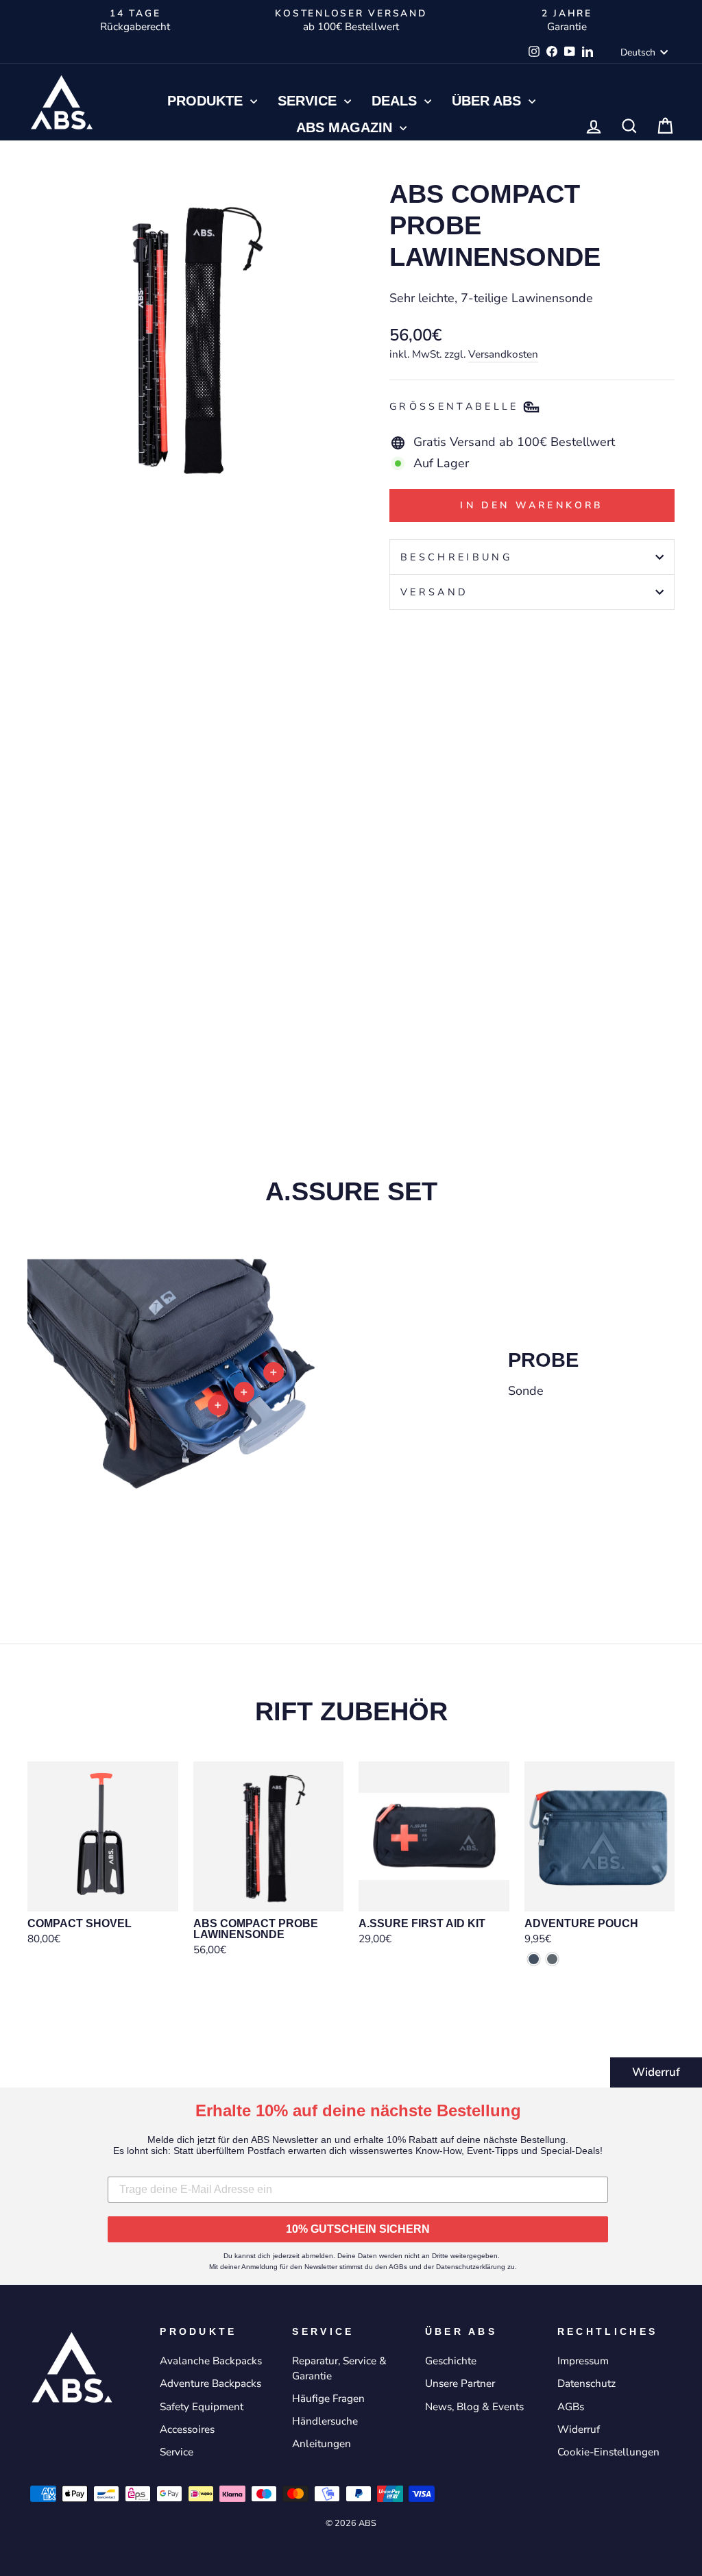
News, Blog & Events (474, 2407)
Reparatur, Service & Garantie (339, 2368)
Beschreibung (456, 557)
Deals (396, 101)
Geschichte (451, 2361)
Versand (434, 592)
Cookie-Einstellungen (608, 2452)
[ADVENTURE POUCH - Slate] (552, 1959)
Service (309, 101)
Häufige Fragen (328, 2399)
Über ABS (488, 101)
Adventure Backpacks (210, 2383)
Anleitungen (322, 2444)
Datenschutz (586, 2383)
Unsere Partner (460, 2383)
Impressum (583, 2361)
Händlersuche (325, 2421)
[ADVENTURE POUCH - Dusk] (534, 1959)
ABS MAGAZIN (346, 127)
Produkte (207, 101)
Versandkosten (503, 354)
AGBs (571, 2407)
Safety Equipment (202, 2407)
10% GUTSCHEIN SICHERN (358, 2229)
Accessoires (187, 2429)
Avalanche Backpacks (211, 2361)
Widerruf (656, 2072)
